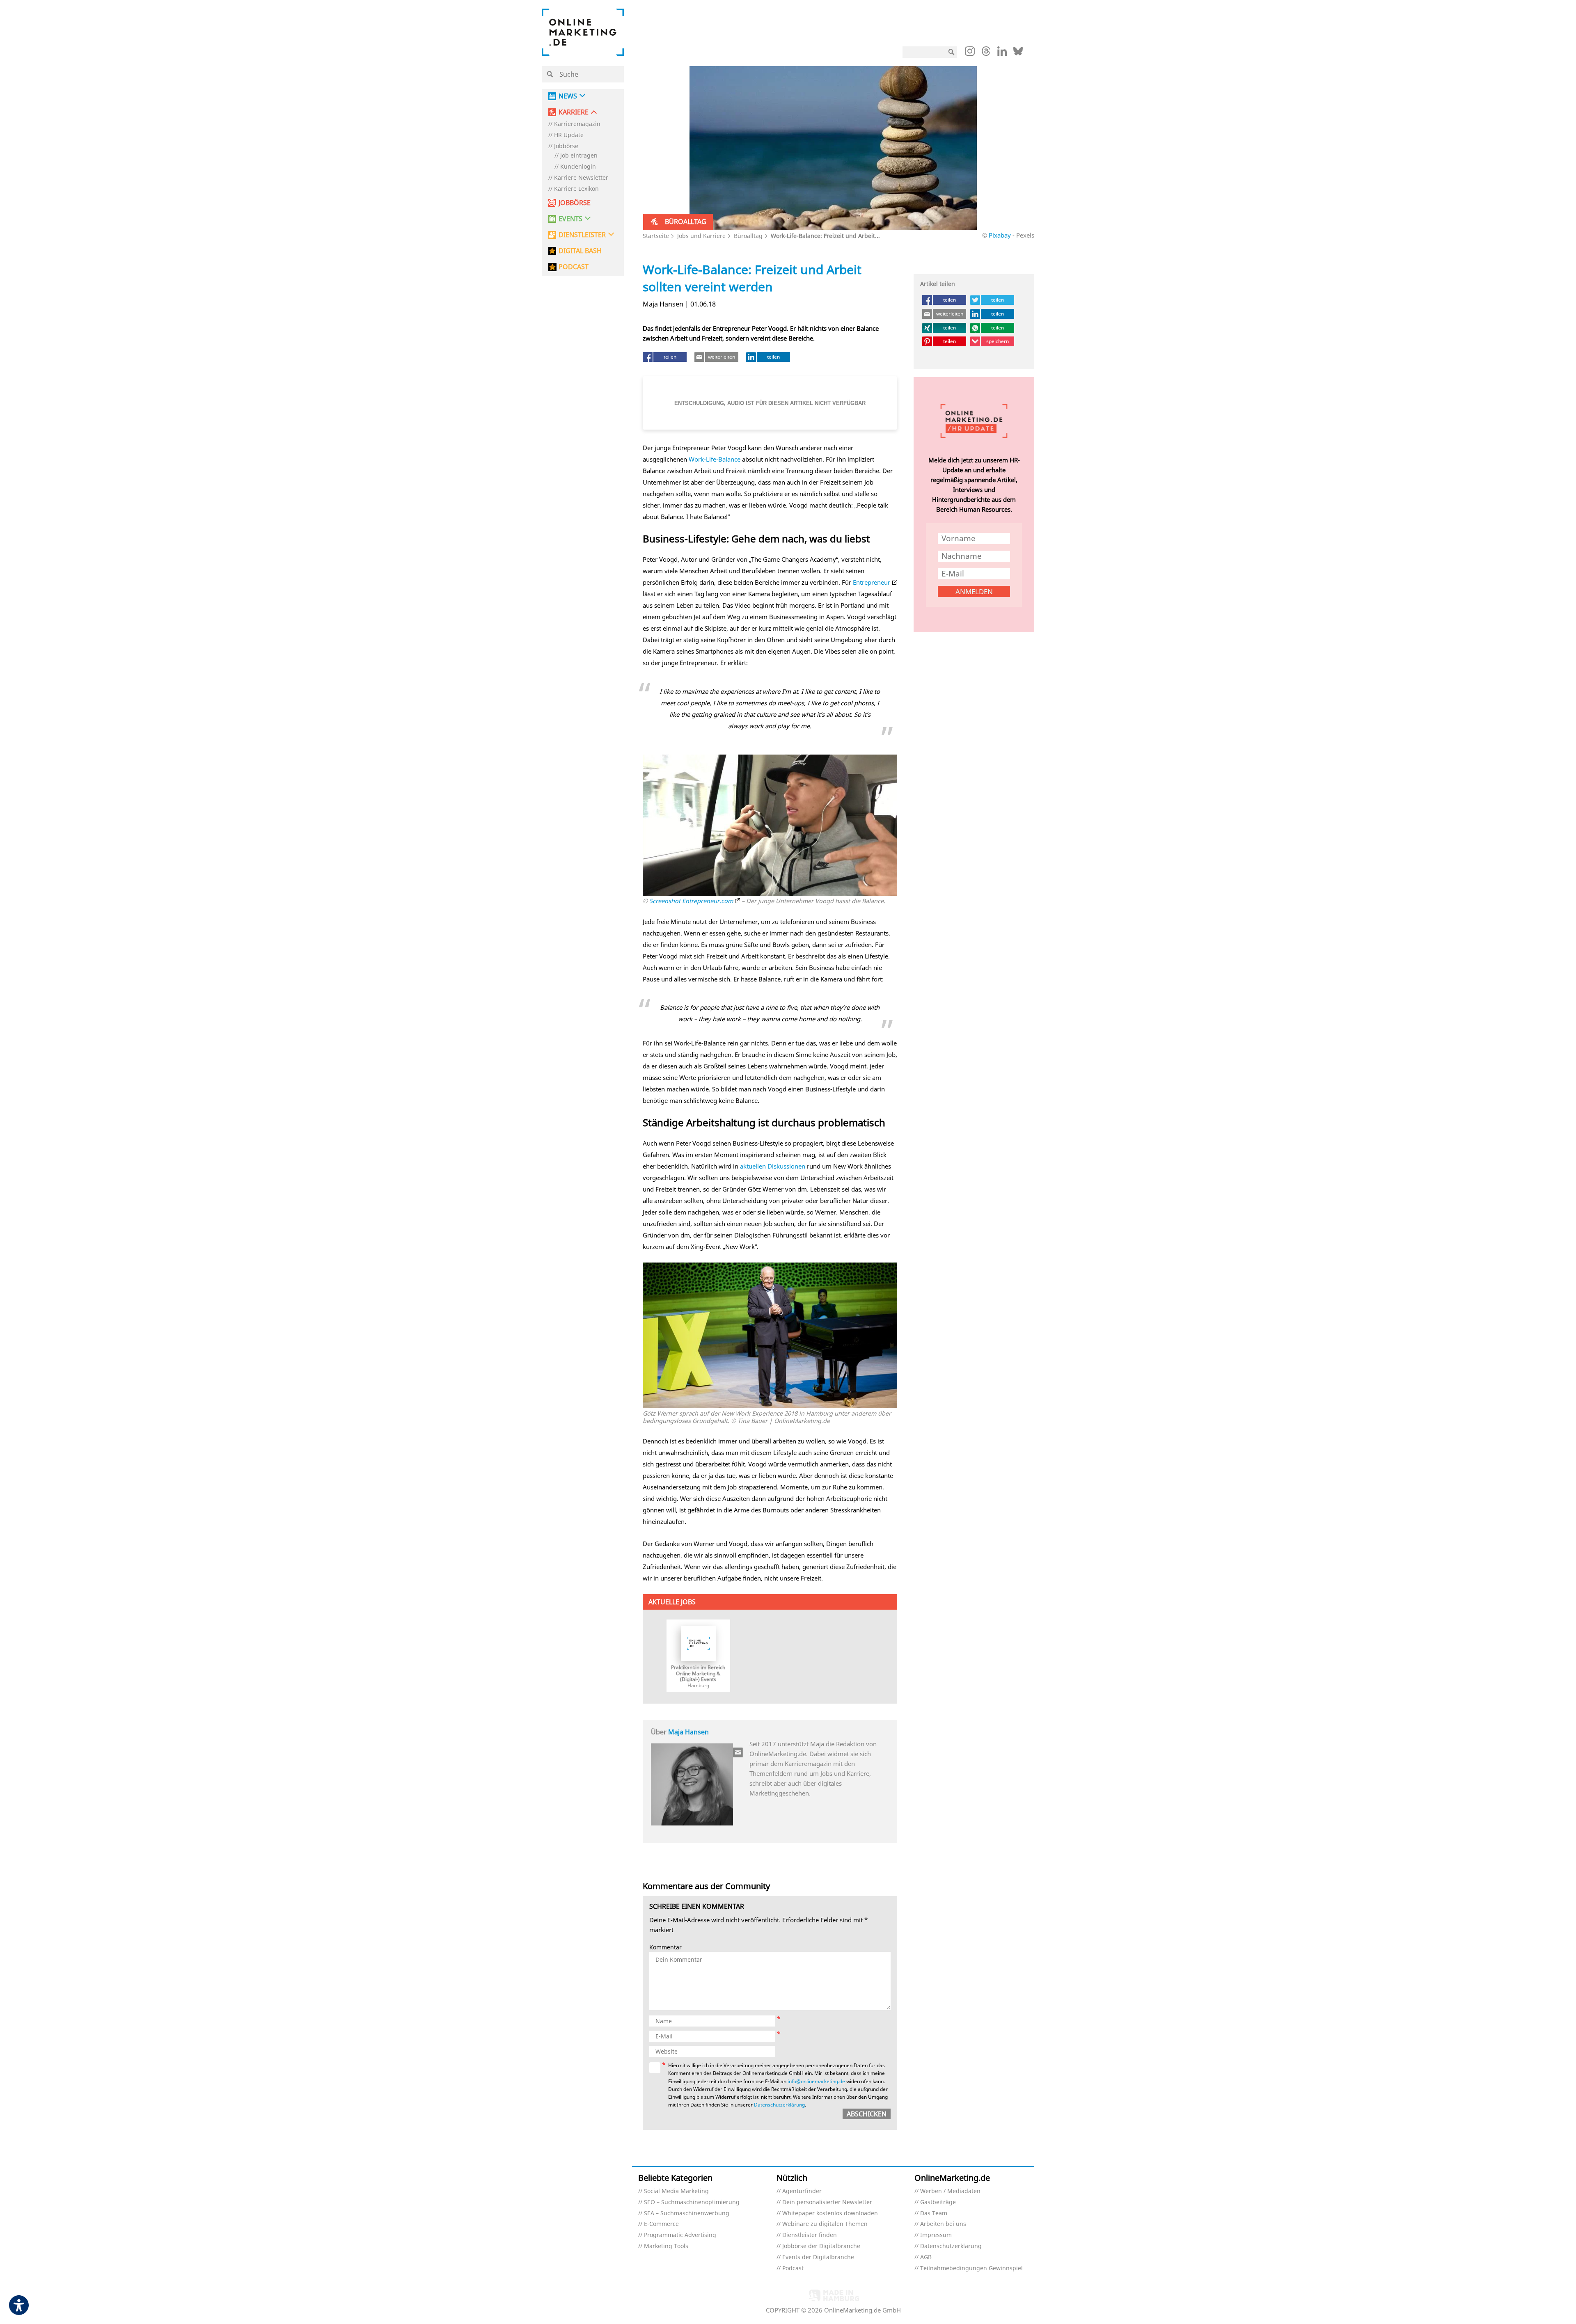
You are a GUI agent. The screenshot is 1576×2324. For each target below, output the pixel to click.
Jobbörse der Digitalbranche (821, 2246)
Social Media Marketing (676, 2191)
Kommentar (665, 1948)
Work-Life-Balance (715, 459)
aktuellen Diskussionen (773, 1166)
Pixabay (1000, 235)
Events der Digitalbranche (818, 2257)
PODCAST (574, 267)
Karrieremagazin (577, 124)
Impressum (936, 2235)
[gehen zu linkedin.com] (1002, 53)
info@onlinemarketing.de (816, 2081)
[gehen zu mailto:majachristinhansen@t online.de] (738, 1752)
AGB (926, 2257)
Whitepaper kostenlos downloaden (830, 2213)
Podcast (793, 2268)
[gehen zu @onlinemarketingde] (986, 53)
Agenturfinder (802, 2191)
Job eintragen (579, 156)
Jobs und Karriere (701, 236)
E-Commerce (661, 2224)
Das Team (934, 2213)
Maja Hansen (688, 1732)
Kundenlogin (578, 167)
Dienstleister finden (810, 2235)
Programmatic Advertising (680, 2235)
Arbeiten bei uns (943, 2224)
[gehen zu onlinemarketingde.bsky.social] (1018, 53)
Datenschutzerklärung (779, 2105)
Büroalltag (748, 236)
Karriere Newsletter (581, 178)
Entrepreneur (872, 582)
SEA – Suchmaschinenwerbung (687, 2213)
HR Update (569, 135)
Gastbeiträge (938, 2202)
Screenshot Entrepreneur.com (691, 901)
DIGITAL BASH (580, 251)
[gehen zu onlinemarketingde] (970, 53)
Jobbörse (566, 146)
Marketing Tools (666, 2246)
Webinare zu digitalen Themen (825, 2224)
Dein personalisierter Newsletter (827, 2202)
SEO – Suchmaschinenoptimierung (692, 2202)
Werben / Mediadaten (950, 2191)
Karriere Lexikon (576, 189)
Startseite (656, 236)
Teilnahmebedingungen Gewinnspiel (971, 2268)
